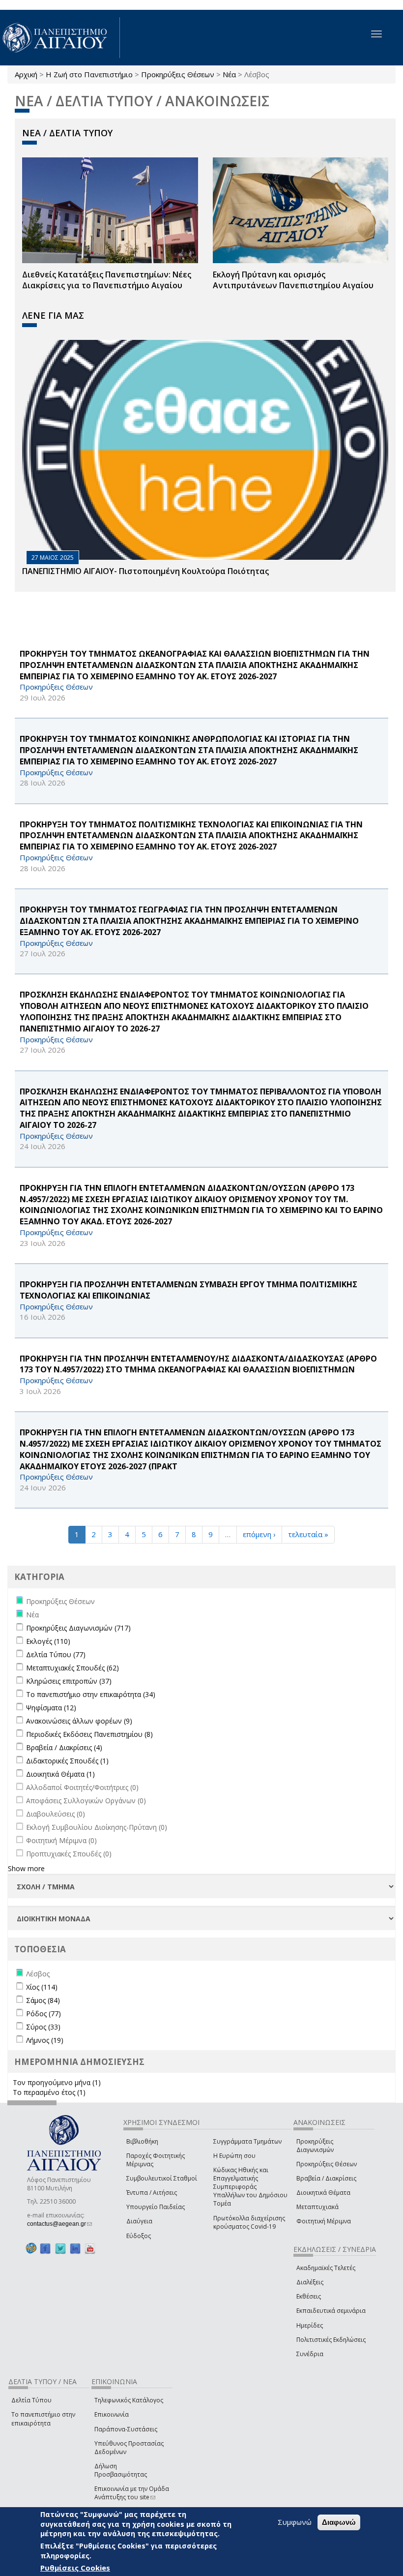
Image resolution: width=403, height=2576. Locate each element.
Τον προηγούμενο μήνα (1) (57, 2082)
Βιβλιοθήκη (142, 2141)
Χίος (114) (42, 1987)
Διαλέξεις (310, 2282)
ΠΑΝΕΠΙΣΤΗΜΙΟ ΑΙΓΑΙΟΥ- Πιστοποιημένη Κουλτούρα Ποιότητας (145, 571)
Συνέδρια (310, 2354)
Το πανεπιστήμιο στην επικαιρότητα (43, 2419)
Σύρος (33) (43, 2027)
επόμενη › (259, 1534)
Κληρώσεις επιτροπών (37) (69, 1681)
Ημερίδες (310, 2325)
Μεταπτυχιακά (317, 2207)
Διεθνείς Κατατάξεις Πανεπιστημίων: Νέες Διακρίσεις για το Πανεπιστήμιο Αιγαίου (107, 280)
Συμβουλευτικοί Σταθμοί (162, 2178)
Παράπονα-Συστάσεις (126, 2429)
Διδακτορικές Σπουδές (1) (67, 1761)
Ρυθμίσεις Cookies (75, 2568)
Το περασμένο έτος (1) (49, 2092)
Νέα (229, 74)
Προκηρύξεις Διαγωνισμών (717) (78, 1628)
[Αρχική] (60, 38)
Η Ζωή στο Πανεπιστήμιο (89, 74)
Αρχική (26, 74)
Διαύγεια (139, 2221)
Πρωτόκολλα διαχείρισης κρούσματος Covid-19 (249, 2222)
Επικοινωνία (112, 2414)
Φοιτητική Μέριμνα (324, 2221)
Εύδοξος (139, 2236)
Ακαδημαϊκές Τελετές (326, 2268)
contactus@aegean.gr (59, 2224)
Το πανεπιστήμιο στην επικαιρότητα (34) (91, 1694)
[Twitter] (60, 2249)
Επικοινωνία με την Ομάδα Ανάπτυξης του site (132, 2493)
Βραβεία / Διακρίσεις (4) (64, 1747)
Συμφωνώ (295, 2522)
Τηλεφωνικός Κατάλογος (129, 2400)
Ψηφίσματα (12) (51, 1708)
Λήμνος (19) (45, 2040)
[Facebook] (45, 2249)
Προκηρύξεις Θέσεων (178, 74)
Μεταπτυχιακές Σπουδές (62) (72, 1668)
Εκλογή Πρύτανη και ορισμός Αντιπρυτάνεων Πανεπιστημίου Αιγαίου (293, 280)
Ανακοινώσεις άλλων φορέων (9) (79, 1721)
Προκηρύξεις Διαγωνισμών (315, 2146)
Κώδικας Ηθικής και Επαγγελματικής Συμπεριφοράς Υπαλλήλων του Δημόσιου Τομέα (250, 2187)
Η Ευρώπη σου (234, 2156)
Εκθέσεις (309, 2296)
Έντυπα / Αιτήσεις (152, 2193)
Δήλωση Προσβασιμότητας (121, 2470)
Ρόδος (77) (43, 2014)
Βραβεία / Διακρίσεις (326, 2178)
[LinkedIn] (75, 2249)
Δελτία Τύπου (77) (56, 1654)
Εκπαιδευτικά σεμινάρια (331, 2311)
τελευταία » (308, 1534)
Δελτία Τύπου (31, 2400)
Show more (26, 1868)
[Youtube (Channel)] (90, 2249)
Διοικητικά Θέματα (323, 2193)
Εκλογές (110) (48, 1641)
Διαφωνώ (339, 2522)
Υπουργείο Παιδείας (156, 2207)
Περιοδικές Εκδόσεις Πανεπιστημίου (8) (89, 1734)
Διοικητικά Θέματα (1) (60, 1774)
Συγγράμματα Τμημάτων (247, 2141)
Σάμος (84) (43, 2000)
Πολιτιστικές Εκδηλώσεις (331, 2340)
